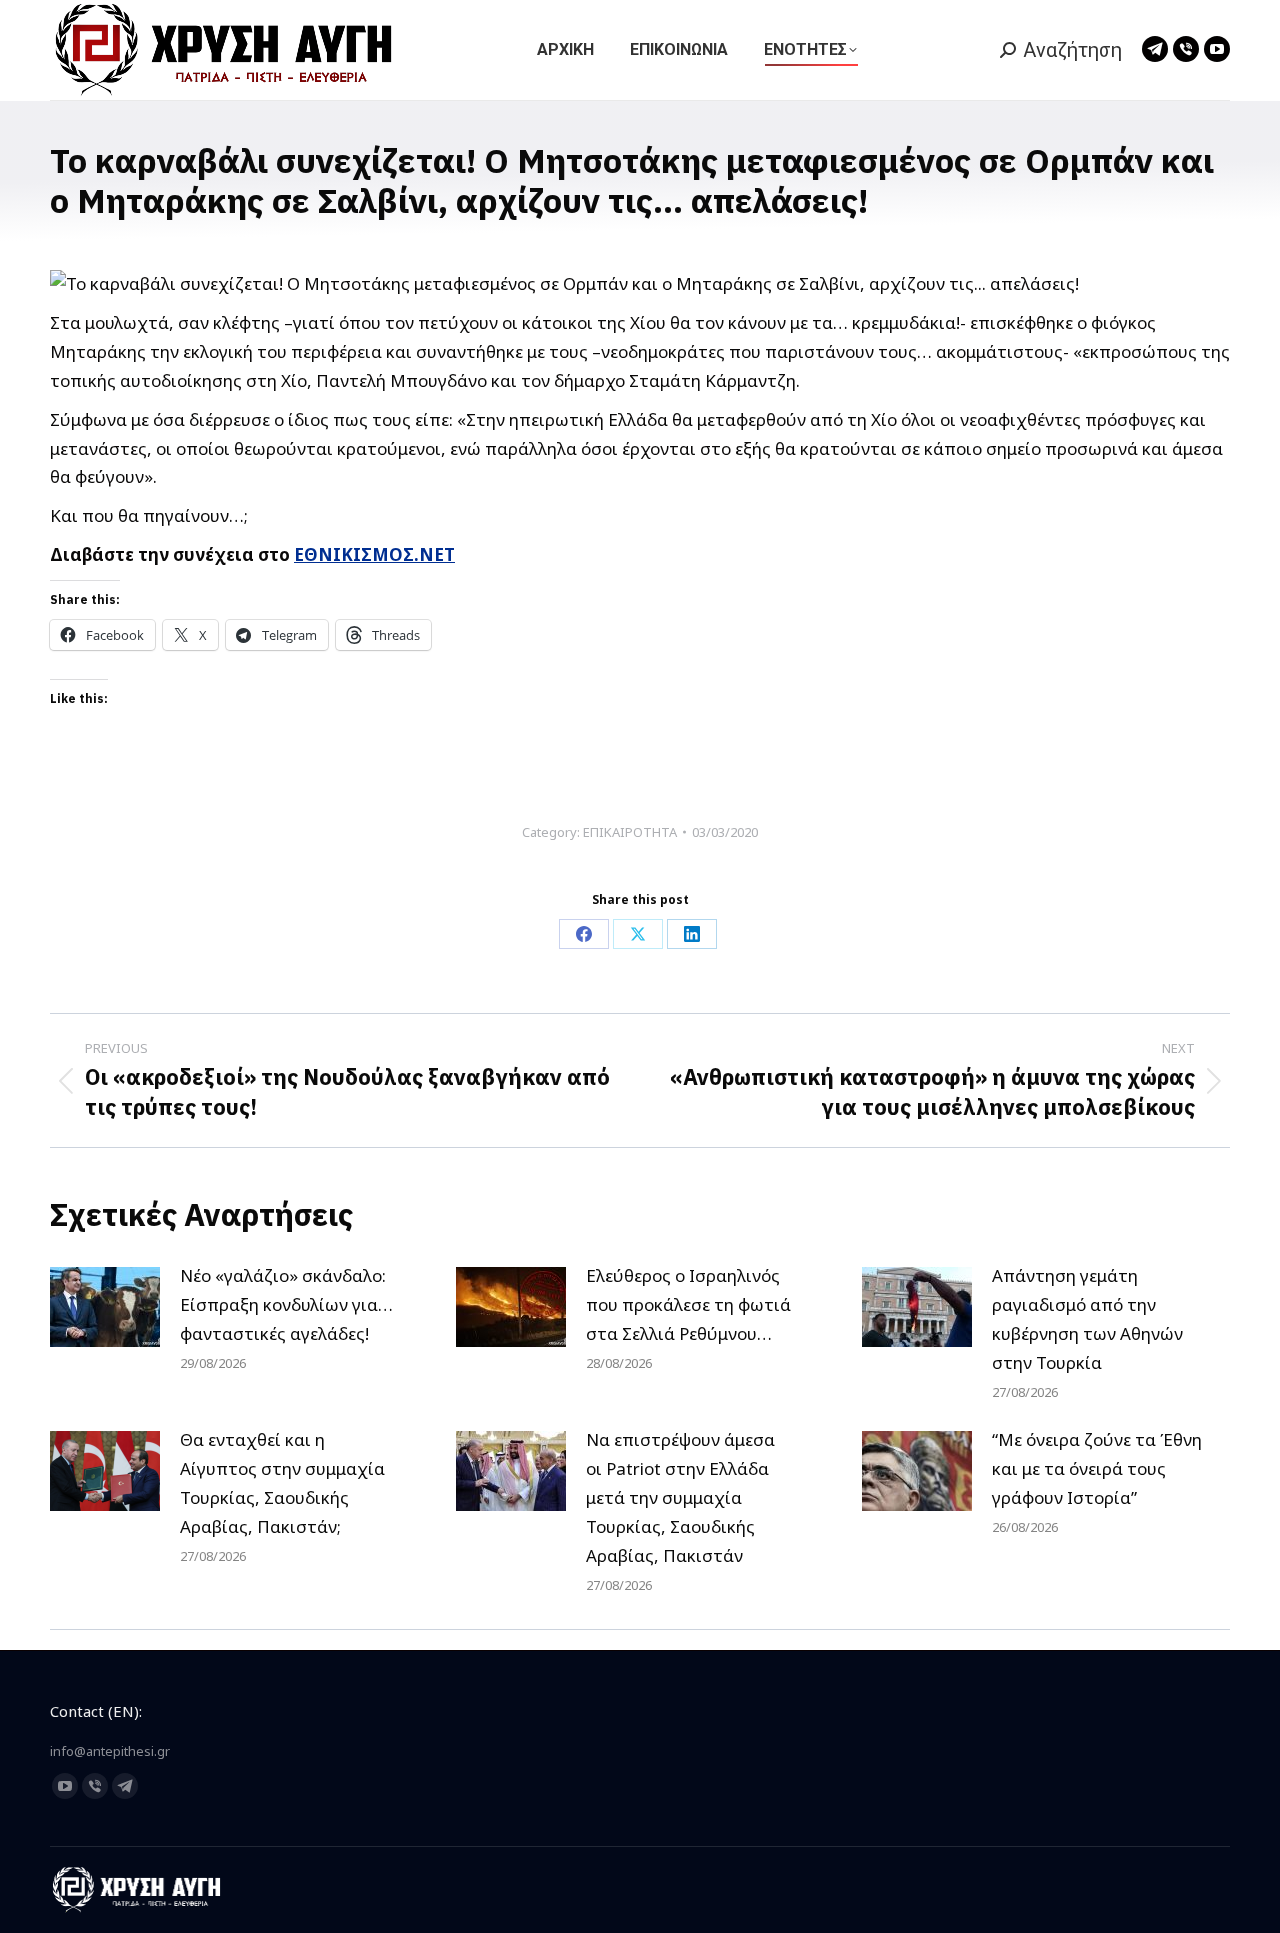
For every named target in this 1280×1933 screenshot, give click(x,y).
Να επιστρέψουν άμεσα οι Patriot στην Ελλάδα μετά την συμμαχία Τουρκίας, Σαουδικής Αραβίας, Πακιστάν (680, 1497)
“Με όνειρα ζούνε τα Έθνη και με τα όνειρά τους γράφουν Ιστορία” (1097, 1468)
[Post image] (105, 1307)
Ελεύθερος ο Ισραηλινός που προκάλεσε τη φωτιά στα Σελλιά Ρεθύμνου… (688, 1304)
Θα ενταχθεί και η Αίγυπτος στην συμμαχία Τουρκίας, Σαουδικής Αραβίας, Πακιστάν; (282, 1483)
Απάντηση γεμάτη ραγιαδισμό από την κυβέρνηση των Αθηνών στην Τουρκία (1087, 1319)
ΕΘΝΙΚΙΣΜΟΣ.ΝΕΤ (374, 554)
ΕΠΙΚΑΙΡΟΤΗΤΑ (630, 832)
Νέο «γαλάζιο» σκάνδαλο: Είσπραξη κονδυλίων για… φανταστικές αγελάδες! (286, 1304)
